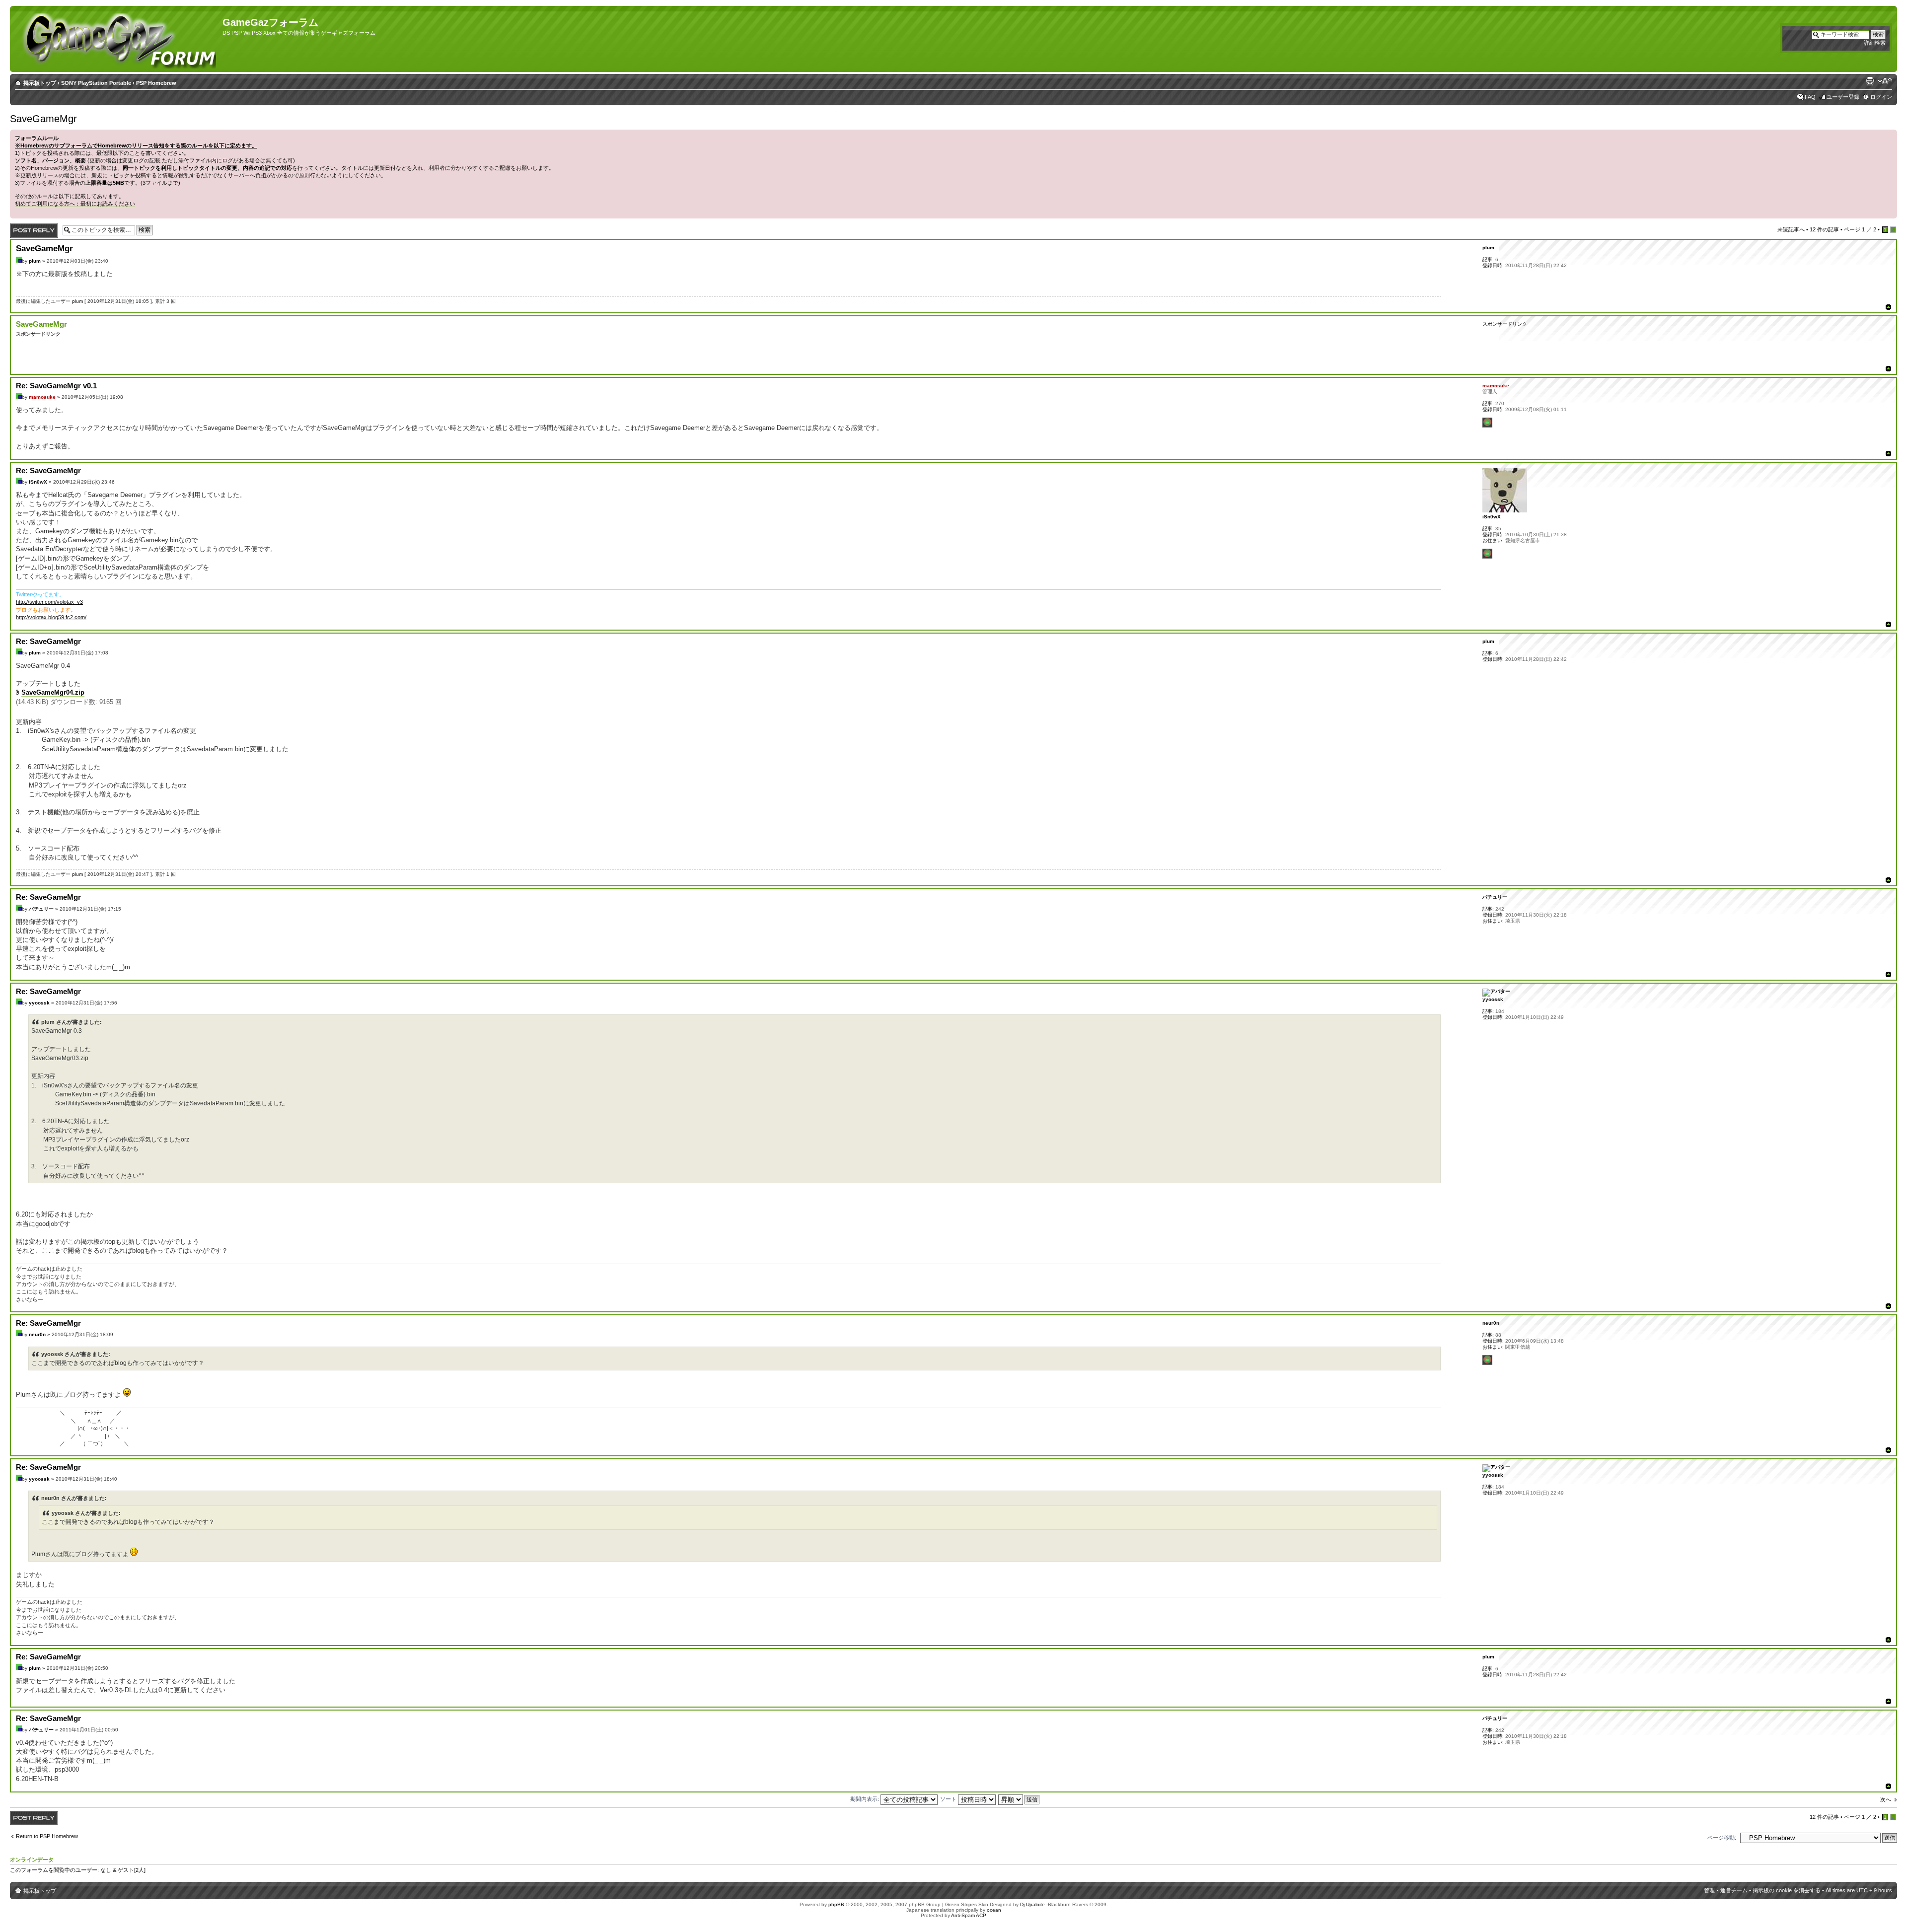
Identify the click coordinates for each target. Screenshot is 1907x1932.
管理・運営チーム (1726, 1890)
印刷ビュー (1870, 81)
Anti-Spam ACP (969, 1915)
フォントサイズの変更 (1885, 81)
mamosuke (42, 397)
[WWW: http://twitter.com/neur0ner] (1487, 1360)
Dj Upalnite (1032, 1904)
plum (35, 261)
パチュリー (41, 909)
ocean (994, 1910)
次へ (1886, 1799)
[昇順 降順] (1019, 1799)
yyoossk (39, 1003)
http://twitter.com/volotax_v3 (49, 602)
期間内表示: (865, 1799)
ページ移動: (1722, 1838)
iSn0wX (38, 482)
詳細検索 (1875, 43)
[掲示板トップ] (117, 39)
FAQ (1810, 97)
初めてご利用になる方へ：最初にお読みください (75, 204)
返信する (21, 227)
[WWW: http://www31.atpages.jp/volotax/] (1487, 554)
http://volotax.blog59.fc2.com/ (51, 617)
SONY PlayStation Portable (96, 83)
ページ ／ (1860, 229)
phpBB (836, 1904)
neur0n (37, 1334)
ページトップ (1888, 307)
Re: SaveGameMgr (48, 470)
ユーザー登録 (1843, 97)
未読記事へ (1791, 229)
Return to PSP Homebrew (47, 1836)
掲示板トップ (40, 83)
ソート (949, 1799)
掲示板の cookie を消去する (1787, 1890)
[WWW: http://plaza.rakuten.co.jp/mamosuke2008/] (1487, 423)
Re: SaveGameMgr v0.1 (56, 386)
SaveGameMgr (43, 119)
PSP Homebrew (156, 83)
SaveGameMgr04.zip (53, 692)
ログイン (1881, 97)
